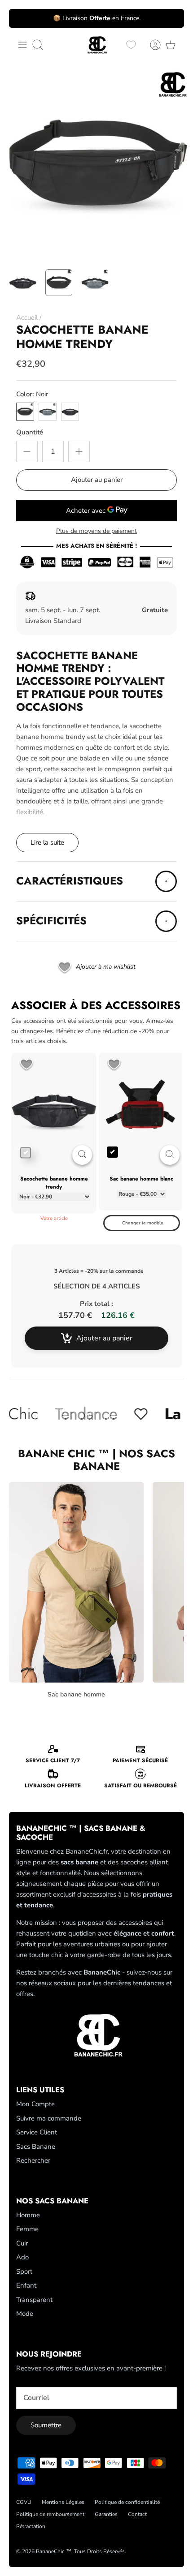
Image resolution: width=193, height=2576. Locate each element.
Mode (25, 2314)
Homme (28, 2215)
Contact (137, 2514)
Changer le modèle (143, 1223)
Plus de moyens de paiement (96, 531)
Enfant (26, 2285)
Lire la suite (47, 842)
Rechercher (33, 2160)
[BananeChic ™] (96, 45)
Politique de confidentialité (127, 2502)
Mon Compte (35, 2104)
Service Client (37, 2132)
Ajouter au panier (97, 480)
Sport (24, 2271)
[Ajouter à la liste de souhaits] (26, 1065)
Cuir (22, 2243)
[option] (96, 164)
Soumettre (46, 2425)
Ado (22, 2257)
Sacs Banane (36, 2147)
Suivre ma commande (49, 2118)
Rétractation (31, 2526)
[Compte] (151, 45)
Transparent (34, 2300)
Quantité (30, 432)
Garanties (106, 2514)
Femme (27, 2229)
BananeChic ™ (54, 2551)
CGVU (24, 2502)
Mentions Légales (63, 2502)
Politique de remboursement (50, 2514)
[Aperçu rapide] (82, 1155)
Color (32, 394)
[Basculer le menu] (22, 45)
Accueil (27, 318)
